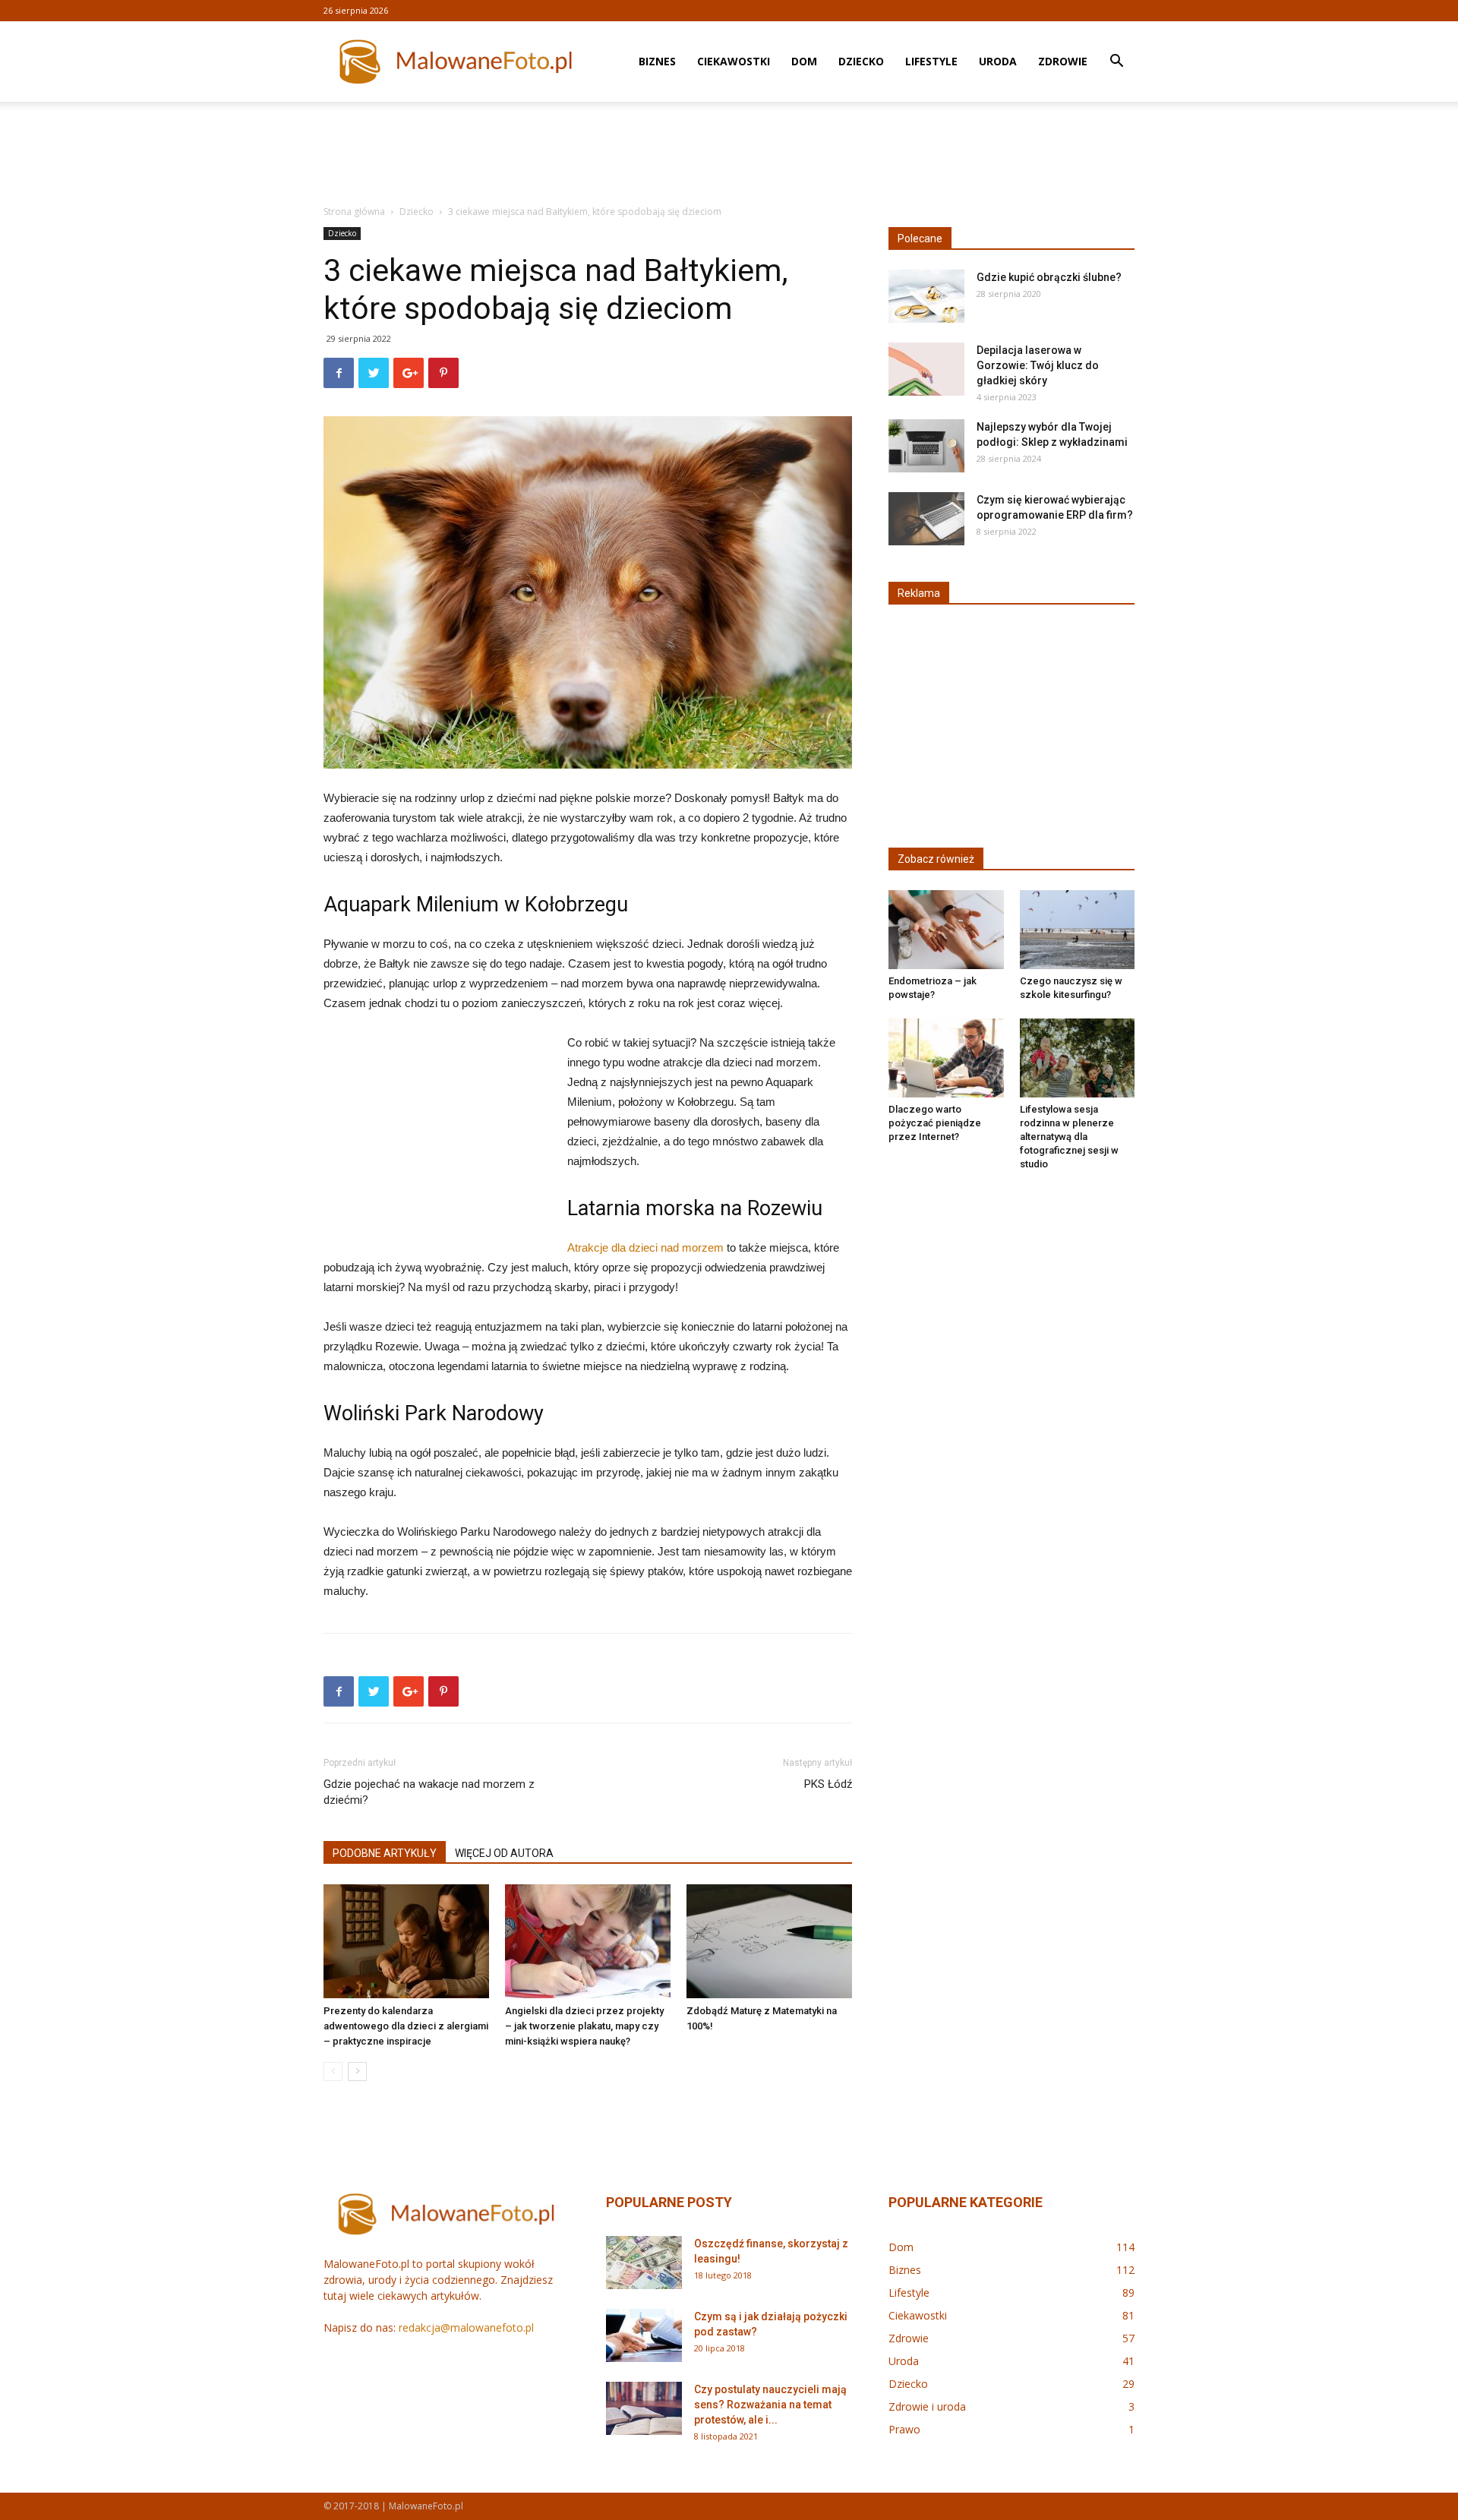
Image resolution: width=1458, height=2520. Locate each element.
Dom (804, 61)
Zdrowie (1063, 61)
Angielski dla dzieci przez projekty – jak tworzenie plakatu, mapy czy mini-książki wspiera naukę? (584, 2026)
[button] (1116, 63)
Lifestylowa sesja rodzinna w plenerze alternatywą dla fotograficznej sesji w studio (1069, 1137)
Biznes (657, 61)
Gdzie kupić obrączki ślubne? (1049, 277)
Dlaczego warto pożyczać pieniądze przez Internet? (935, 1123)
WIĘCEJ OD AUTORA (504, 1853)
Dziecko (861, 61)
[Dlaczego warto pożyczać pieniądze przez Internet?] (946, 1058)
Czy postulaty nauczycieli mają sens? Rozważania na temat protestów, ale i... (770, 2405)
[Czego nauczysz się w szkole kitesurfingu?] (1078, 930)
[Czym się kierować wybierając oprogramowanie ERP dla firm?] (926, 519)
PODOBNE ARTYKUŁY (385, 1853)
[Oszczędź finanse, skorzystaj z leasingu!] (644, 2263)
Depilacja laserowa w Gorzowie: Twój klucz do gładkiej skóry (1038, 365)
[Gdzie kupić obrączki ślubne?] (926, 296)
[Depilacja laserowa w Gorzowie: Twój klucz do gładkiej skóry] (926, 369)
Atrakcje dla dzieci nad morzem (645, 1247)
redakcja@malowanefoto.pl (466, 2327)
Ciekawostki (734, 61)
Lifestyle (931, 61)
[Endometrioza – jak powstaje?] (946, 930)
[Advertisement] (729, 154)
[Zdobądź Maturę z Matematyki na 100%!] (769, 1941)
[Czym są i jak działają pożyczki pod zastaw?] (644, 2335)
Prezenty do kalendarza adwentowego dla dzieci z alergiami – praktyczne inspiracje (406, 2026)
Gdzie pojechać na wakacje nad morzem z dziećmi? (429, 1792)
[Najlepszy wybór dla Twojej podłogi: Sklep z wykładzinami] (926, 446)
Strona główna (354, 212)
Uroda (998, 61)
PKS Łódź (828, 1784)
